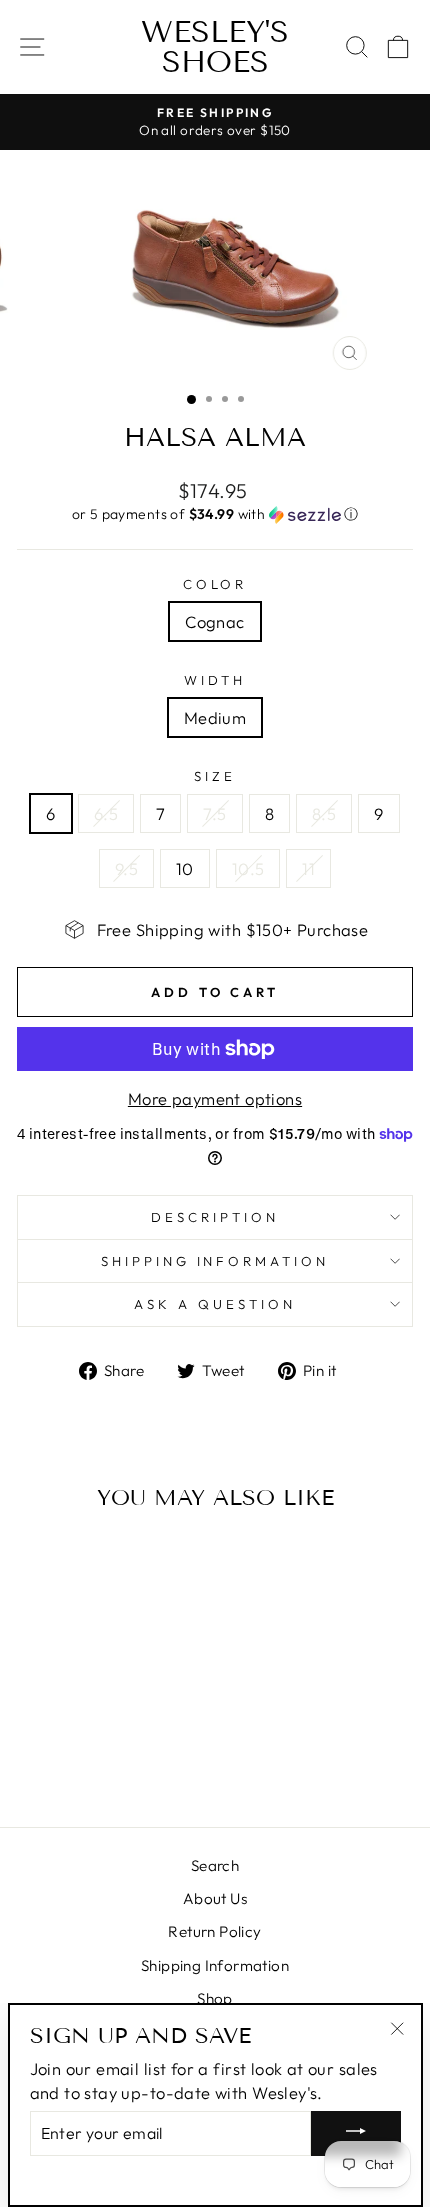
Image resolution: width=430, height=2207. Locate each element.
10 (185, 868)
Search (215, 1865)
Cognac (214, 621)
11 (308, 868)
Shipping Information (215, 1965)
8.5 (324, 813)
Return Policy (214, 1931)
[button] (215, 514)
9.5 (126, 868)
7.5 (214, 813)
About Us (215, 1898)
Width (215, 680)
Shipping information (215, 1261)
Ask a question (215, 1304)
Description (215, 1217)
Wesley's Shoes (215, 47)
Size (215, 776)
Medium (215, 717)
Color (215, 584)
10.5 (248, 868)
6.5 (106, 813)
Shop (215, 1998)
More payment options (215, 1098)
